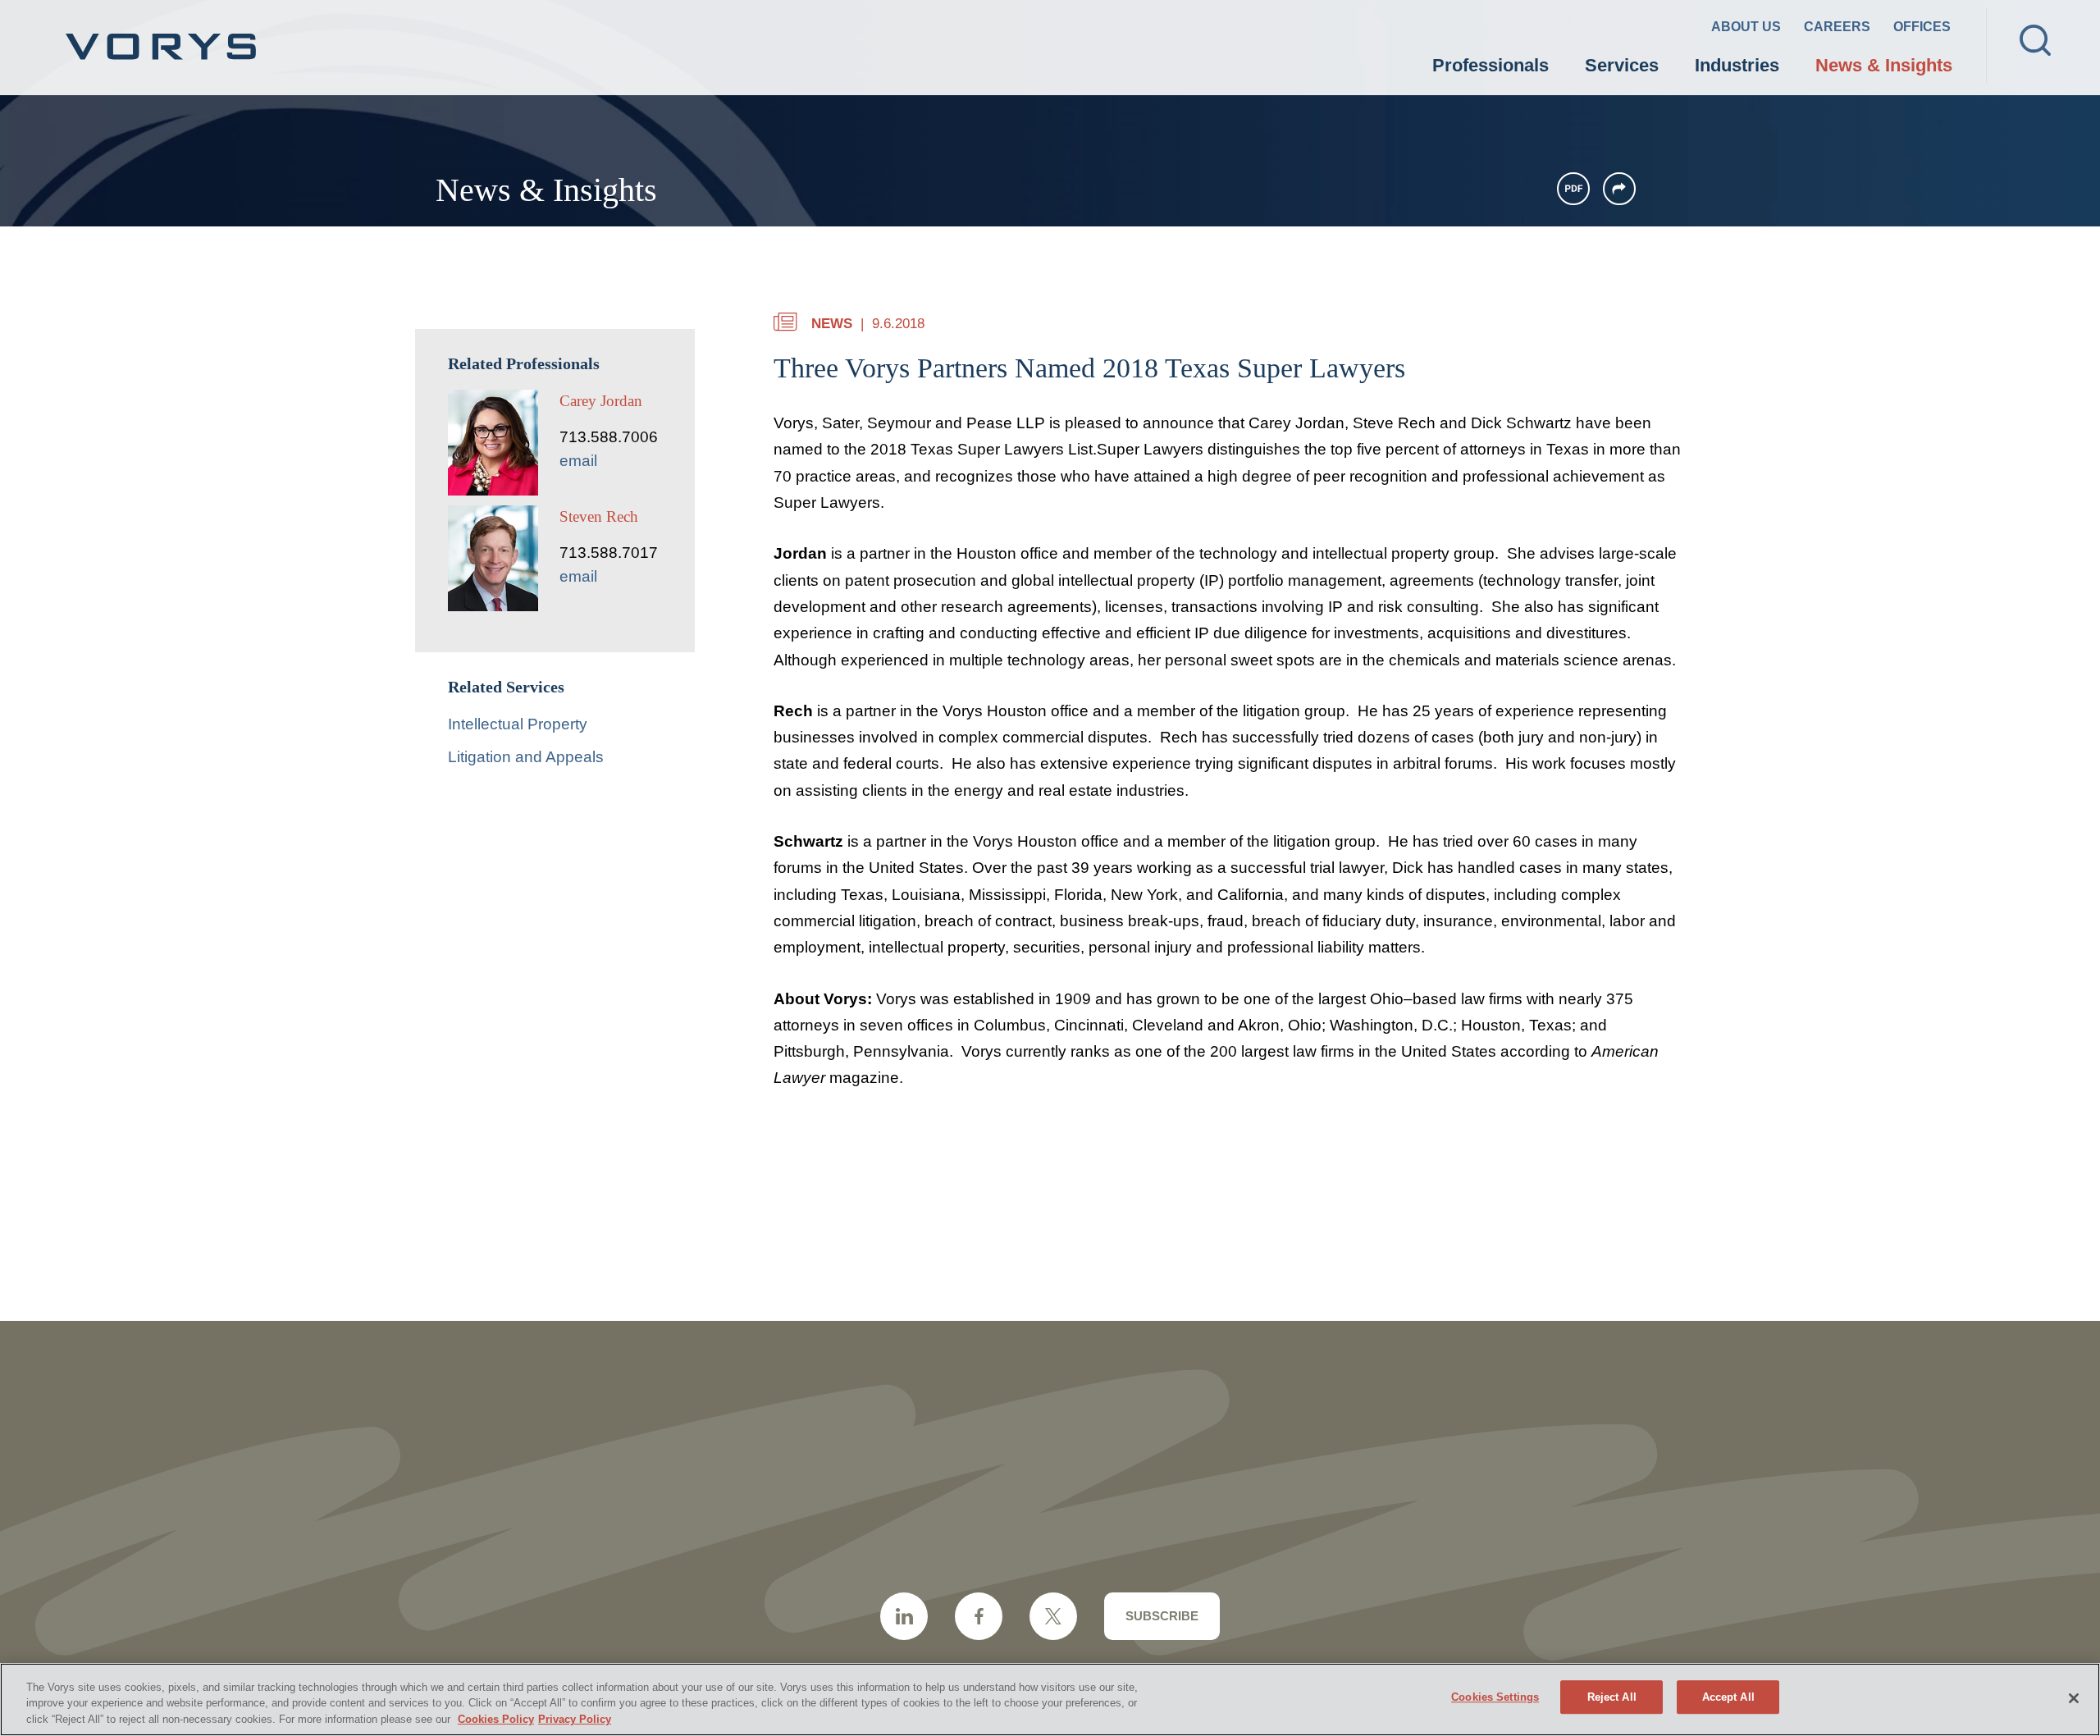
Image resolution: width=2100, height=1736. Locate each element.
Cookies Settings (1495, 1697)
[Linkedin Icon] (904, 1616)
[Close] (2074, 1698)
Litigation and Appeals (526, 757)
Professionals (1491, 65)
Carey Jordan (601, 401)
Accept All (1728, 1697)
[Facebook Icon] (979, 1616)
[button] (1619, 189)
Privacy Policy (575, 1719)
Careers (1837, 27)
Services (1622, 65)
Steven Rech (599, 516)
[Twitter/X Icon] (1053, 1616)
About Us (1746, 27)
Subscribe (1162, 1616)
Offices (1922, 27)
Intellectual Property (518, 724)
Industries (1737, 65)
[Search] (2035, 40)
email (578, 461)
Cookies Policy (496, 1719)
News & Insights (1884, 65)
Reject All (1612, 1697)
